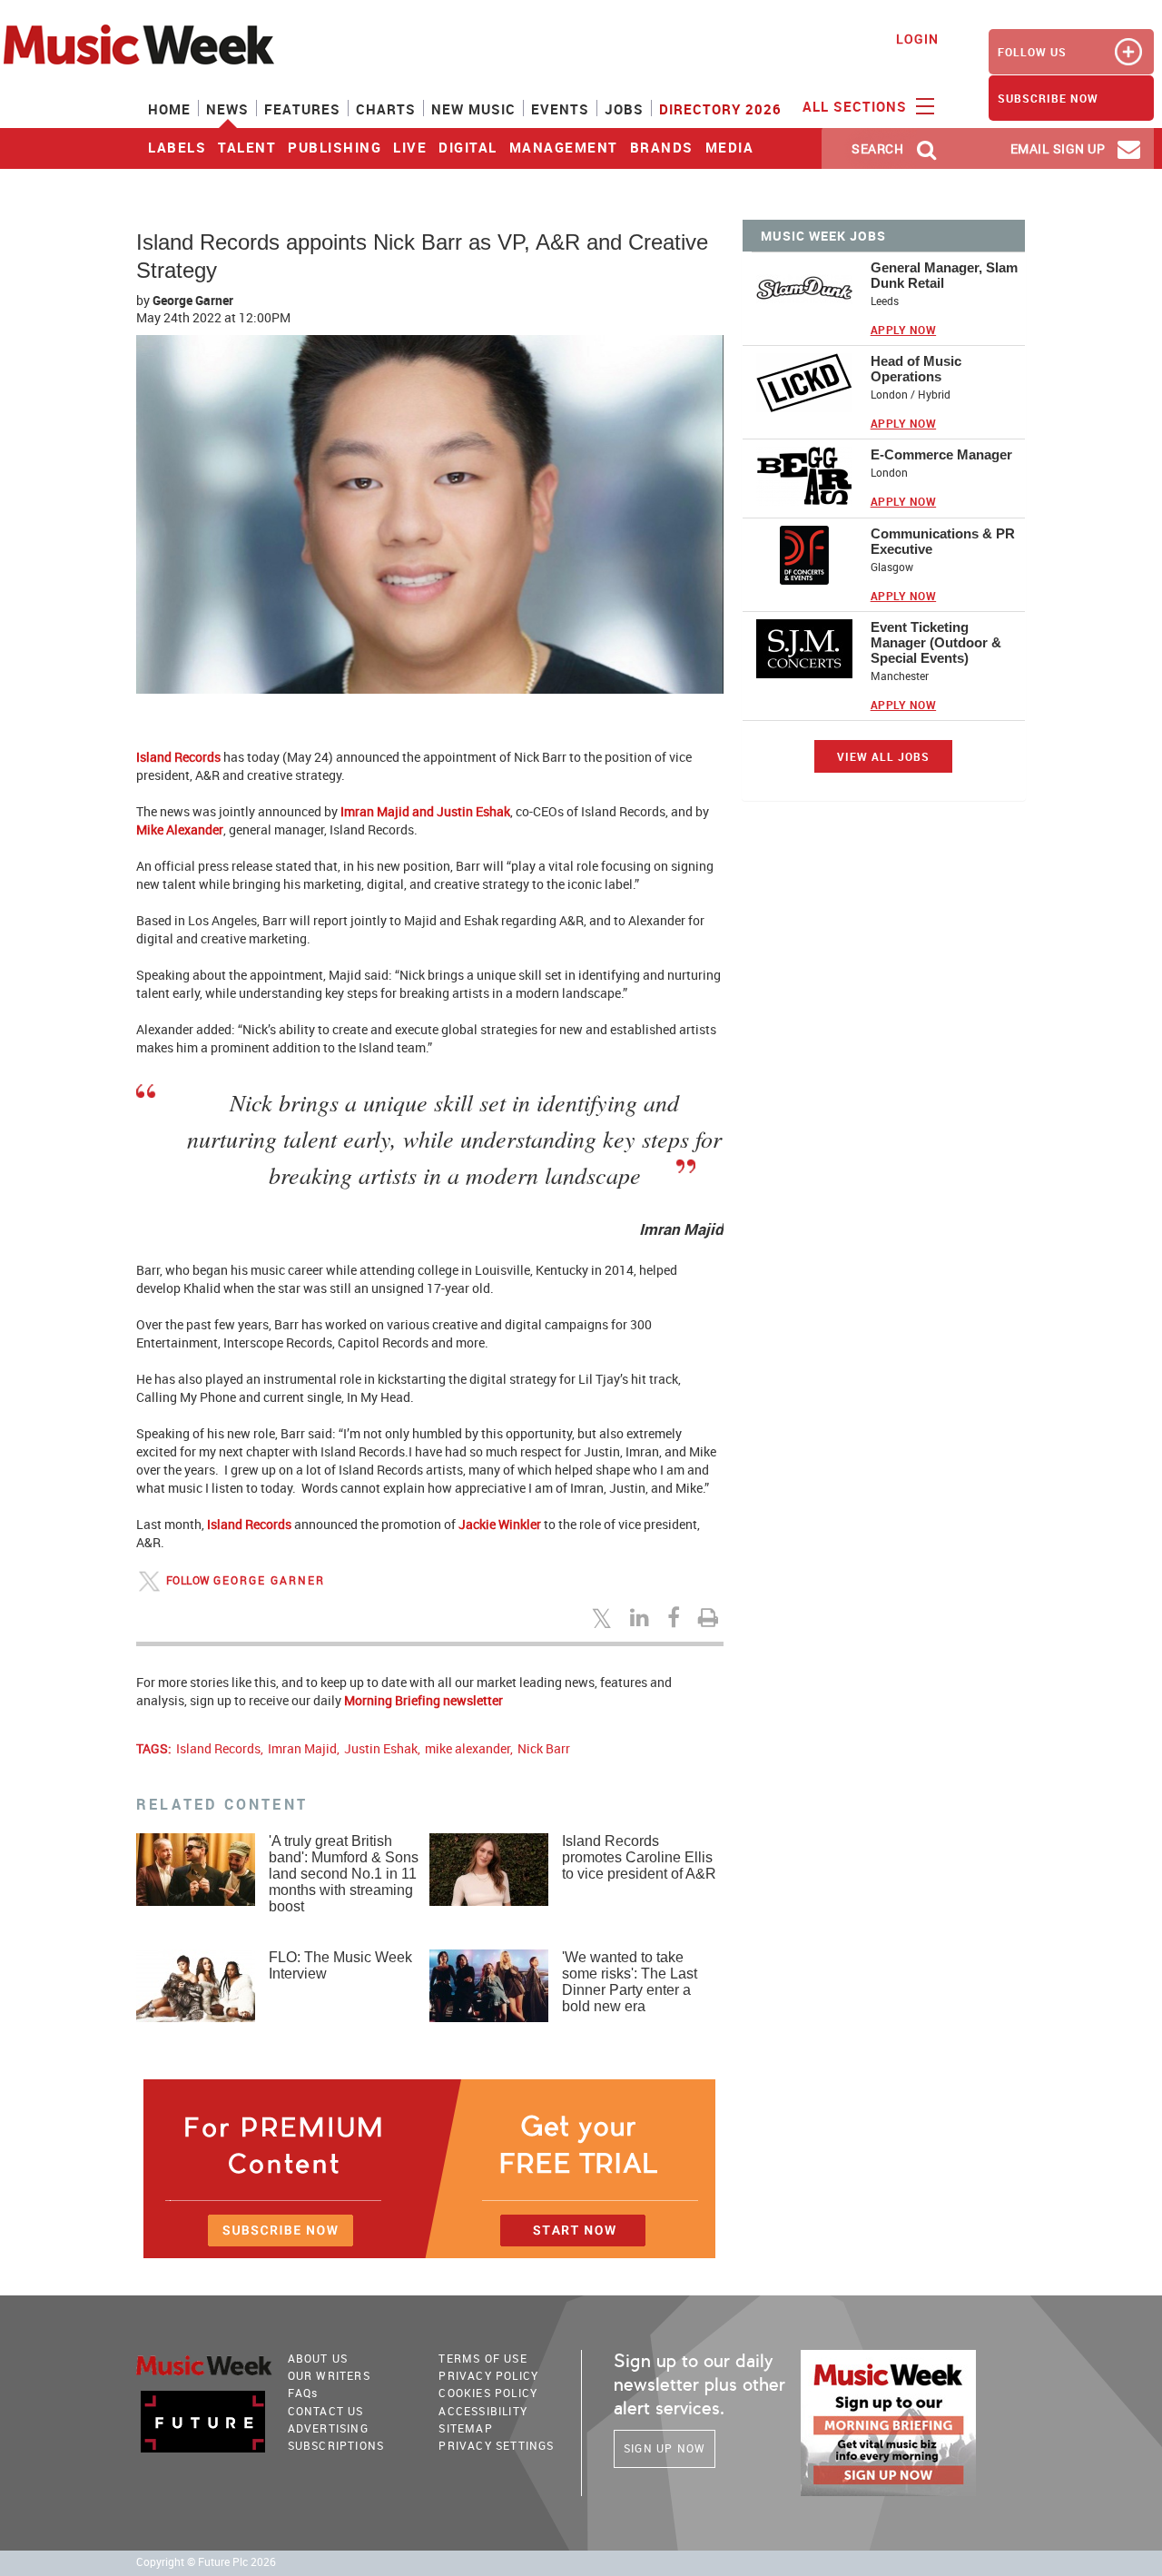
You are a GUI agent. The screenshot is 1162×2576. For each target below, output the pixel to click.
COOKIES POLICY (488, 2393)
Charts (386, 109)
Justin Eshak (381, 1748)
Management (564, 147)
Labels (177, 147)
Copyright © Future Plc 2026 (206, 2562)
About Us (318, 2358)
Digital (468, 147)
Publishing (335, 147)
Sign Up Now (665, 2448)
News (227, 109)
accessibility (483, 2411)
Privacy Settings (496, 2445)
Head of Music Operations (916, 369)
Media (730, 147)
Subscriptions (336, 2445)
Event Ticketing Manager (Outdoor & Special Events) (936, 642)
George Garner (193, 300)
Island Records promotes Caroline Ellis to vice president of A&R (639, 1857)
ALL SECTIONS (857, 106)
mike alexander (468, 1748)
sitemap (465, 2428)
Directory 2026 (720, 109)
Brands (662, 147)
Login (917, 39)
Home (169, 109)
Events (560, 109)
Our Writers (329, 2375)
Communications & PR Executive (943, 541)
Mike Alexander (180, 829)
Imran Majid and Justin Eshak (425, 811)
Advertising (328, 2428)
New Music (473, 109)
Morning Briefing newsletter (423, 1700)
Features (302, 109)
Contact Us (326, 2411)
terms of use (483, 2358)
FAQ (303, 2393)
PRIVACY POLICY (488, 2375)
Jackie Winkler (500, 1524)
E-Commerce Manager (941, 454)
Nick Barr (544, 1748)
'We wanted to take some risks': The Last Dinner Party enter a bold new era (630, 1982)
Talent (247, 147)
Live (410, 147)
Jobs (624, 109)
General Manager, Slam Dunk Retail (944, 275)
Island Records (180, 757)
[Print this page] (711, 1617)
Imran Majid (302, 1748)
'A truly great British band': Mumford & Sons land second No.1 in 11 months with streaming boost (344, 1874)
